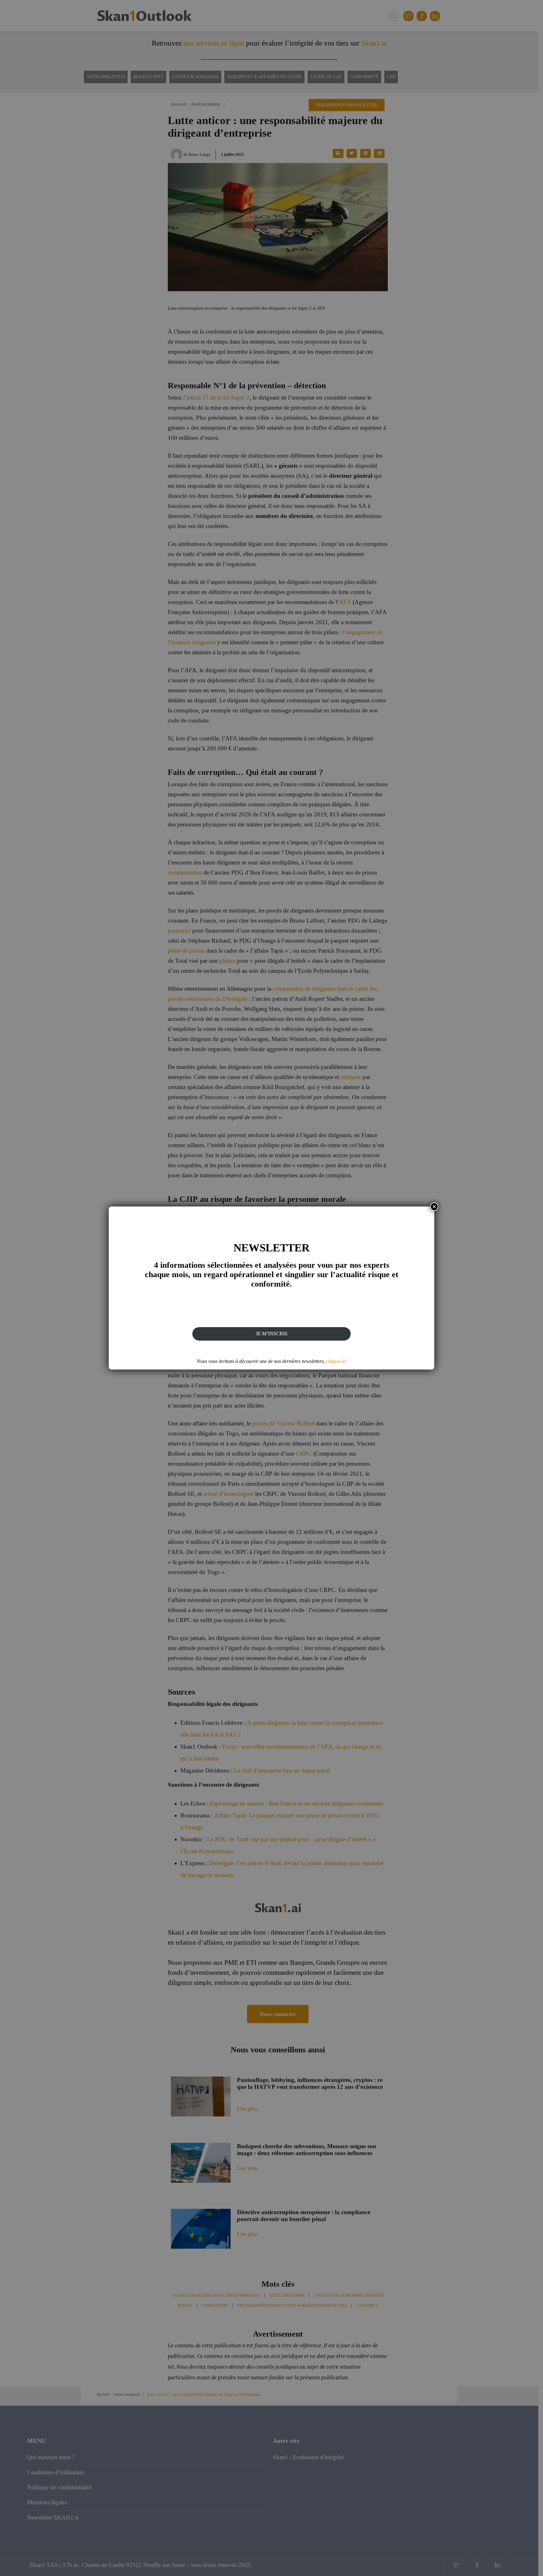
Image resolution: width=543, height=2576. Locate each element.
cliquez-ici (336, 1361)
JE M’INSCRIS (272, 1334)
